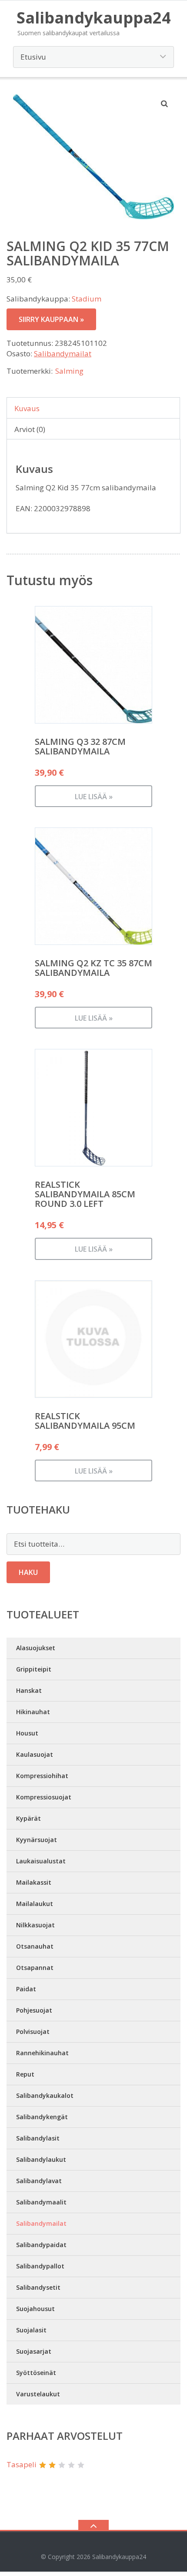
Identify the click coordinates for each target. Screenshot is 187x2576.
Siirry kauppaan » (51, 319)
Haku (28, 1572)
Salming (69, 371)
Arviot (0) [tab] (30, 429)
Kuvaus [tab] (27, 408)
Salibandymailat (63, 353)
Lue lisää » (94, 797)
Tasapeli (22, 2464)
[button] (165, 104)
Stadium (87, 299)
